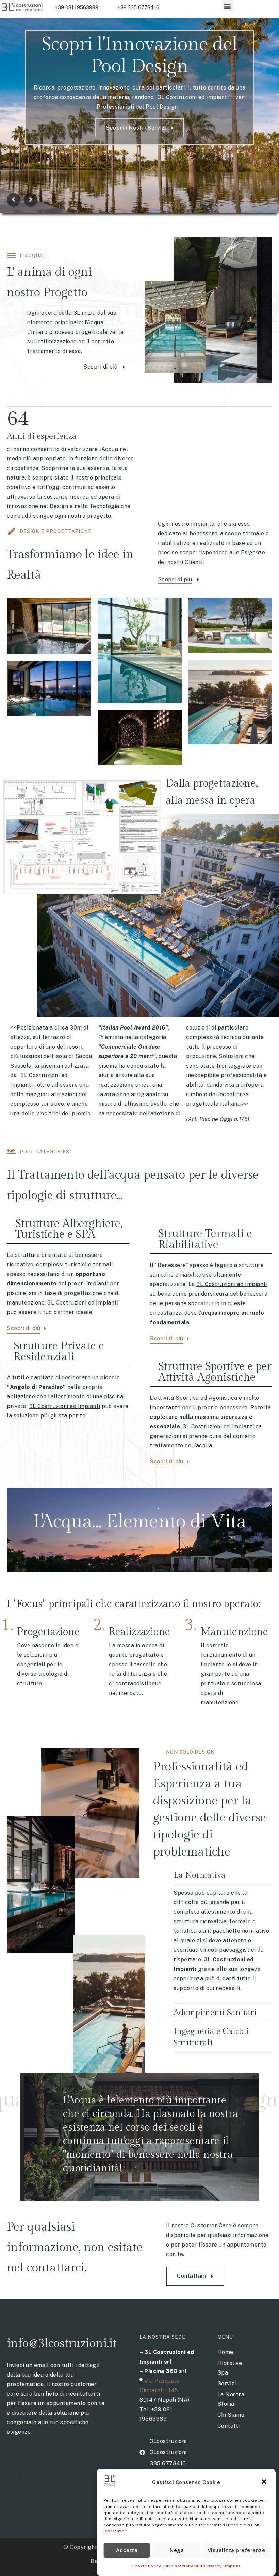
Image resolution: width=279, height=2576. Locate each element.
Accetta (127, 2550)
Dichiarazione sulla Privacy (193, 2566)
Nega (177, 2550)
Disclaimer (115, 2531)
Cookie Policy (146, 2566)
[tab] (223, 1875)
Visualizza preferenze (236, 2550)
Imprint (233, 2566)
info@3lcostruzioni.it (62, 2343)
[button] (265, 2482)
